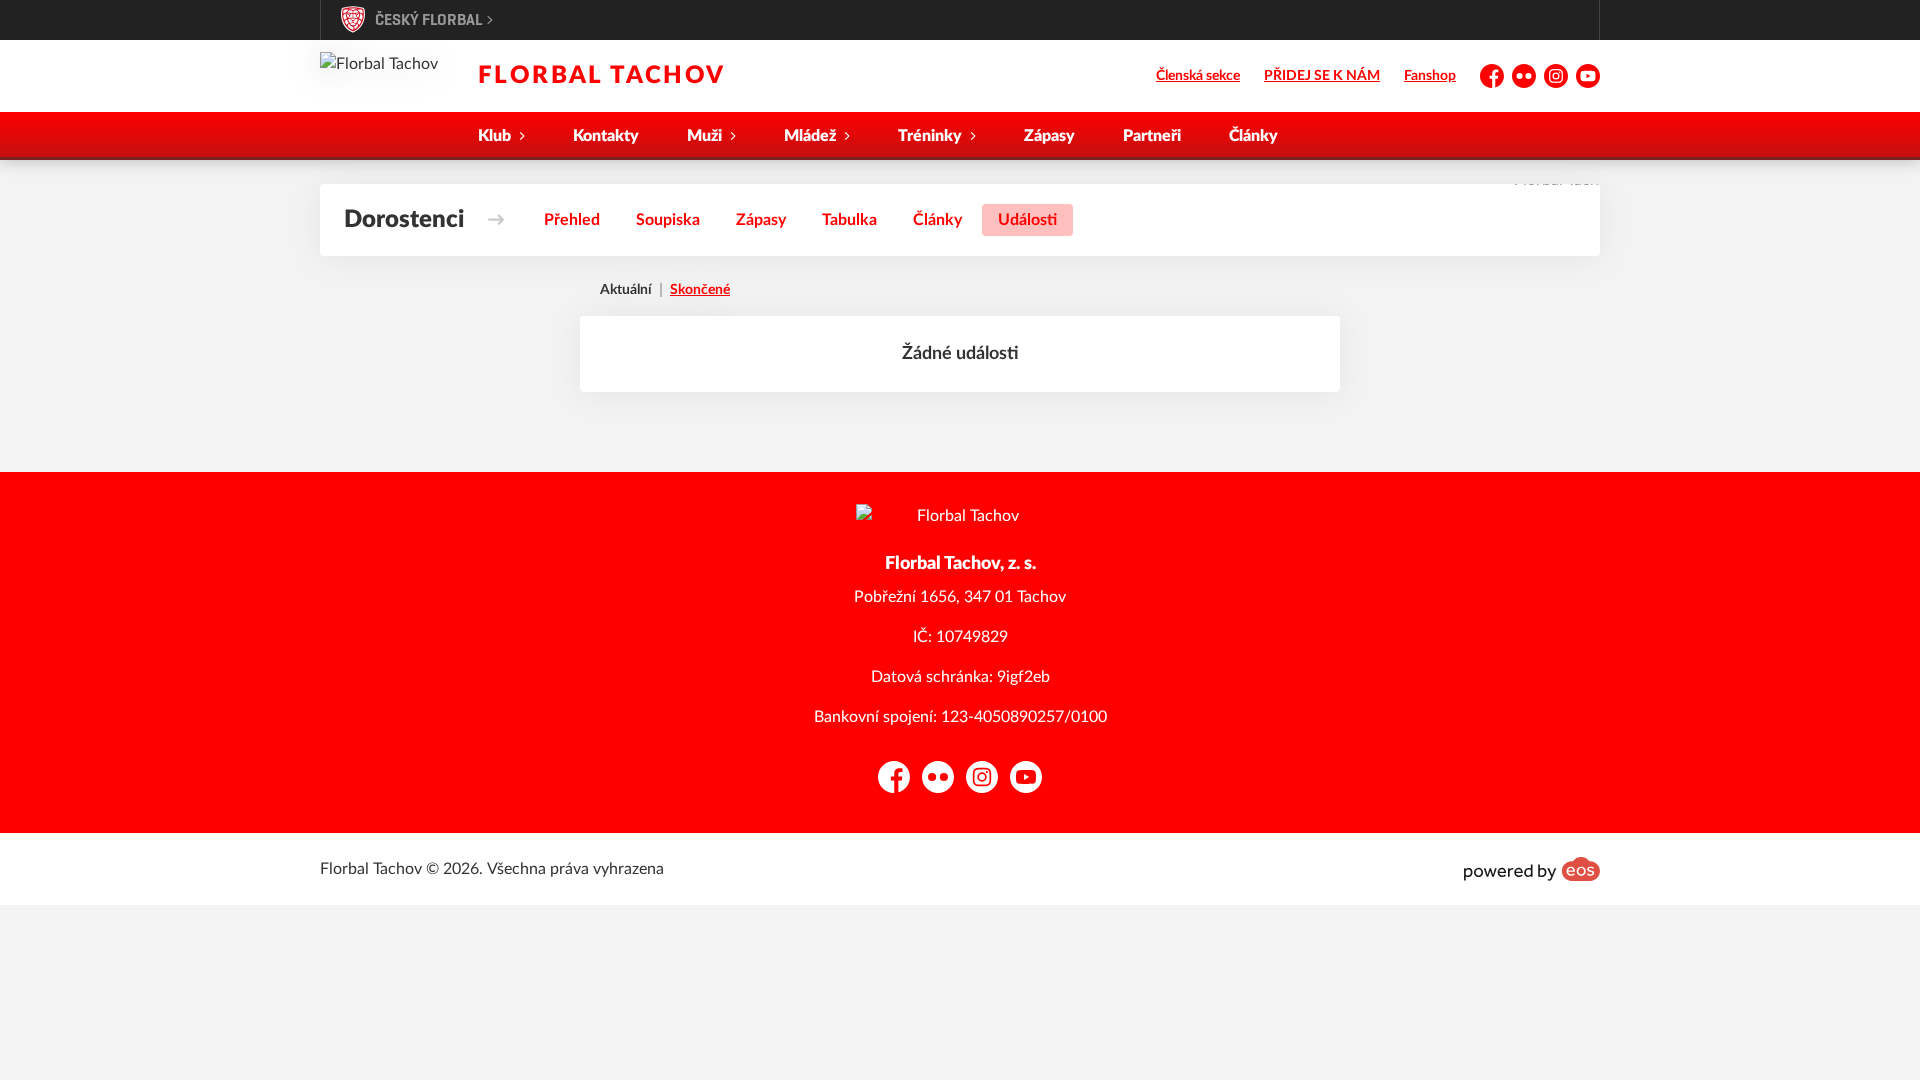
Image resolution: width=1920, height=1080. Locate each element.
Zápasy (1049, 136)
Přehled (572, 220)
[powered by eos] (1532, 869)
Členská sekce (1198, 76)
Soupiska (668, 220)
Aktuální (626, 290)
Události (1027, 220)
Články (1253, 136)
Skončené (700, 290)
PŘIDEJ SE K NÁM (1322, 76)
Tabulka (849, 220)
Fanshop (1430, 76)
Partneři (1152, 136)
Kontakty (606, 136)
